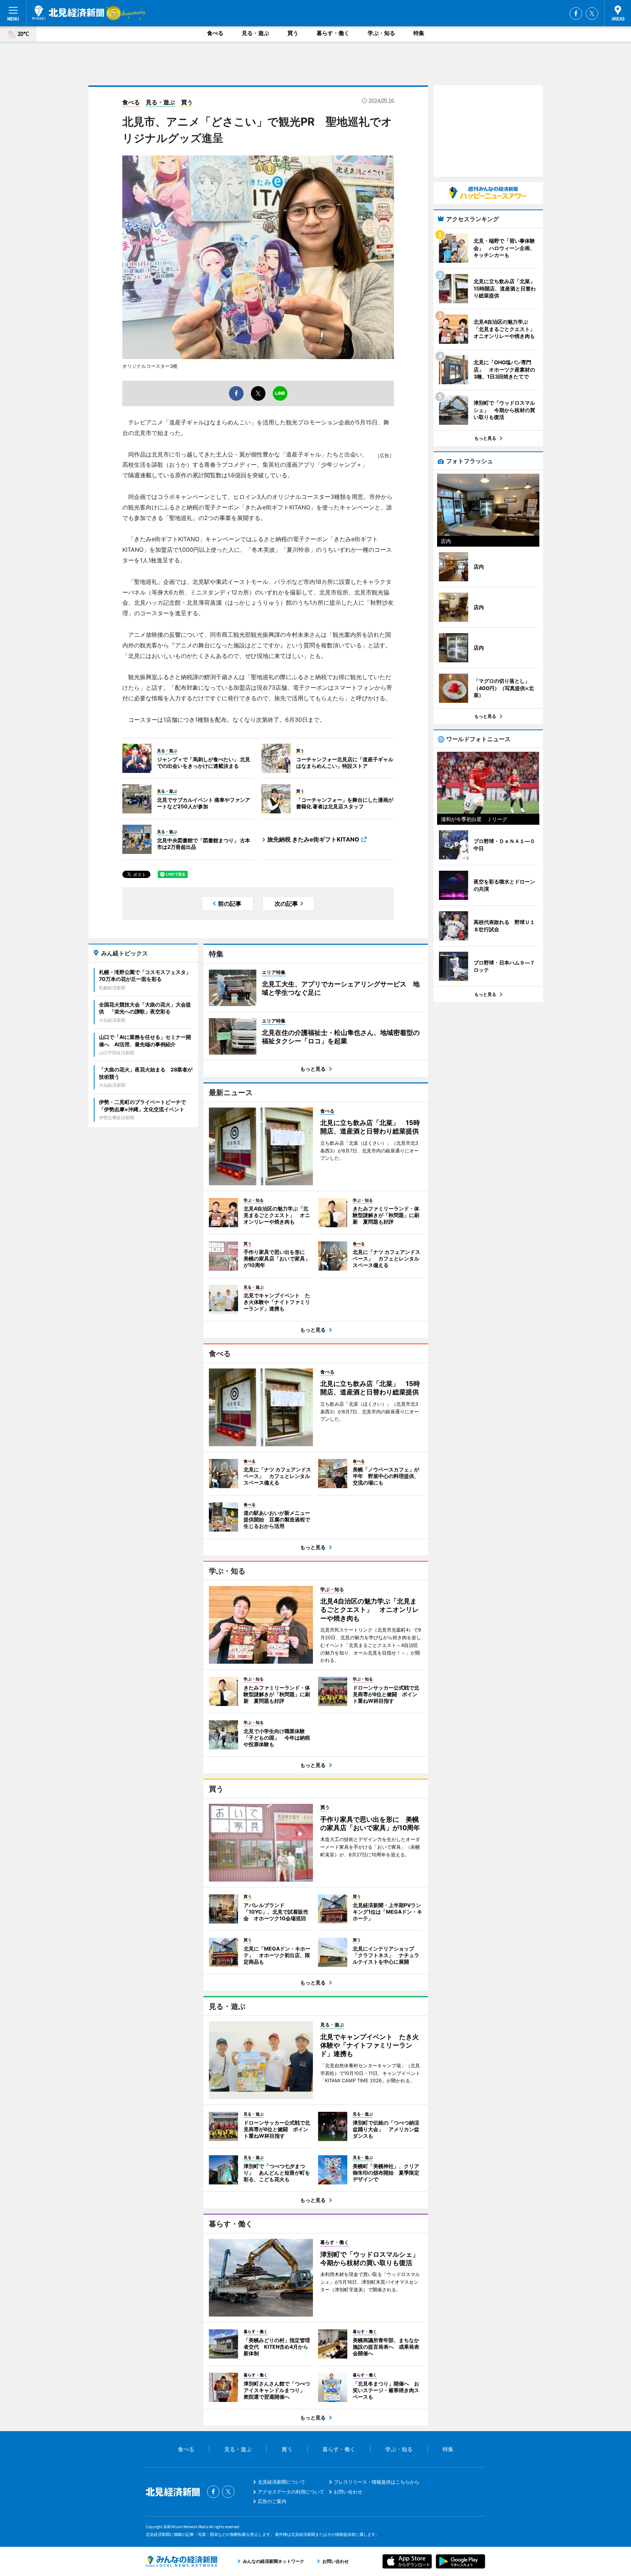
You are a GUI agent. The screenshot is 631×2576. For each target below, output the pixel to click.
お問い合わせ (348, 2492)
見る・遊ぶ (255, 33)
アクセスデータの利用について (291, 2492)
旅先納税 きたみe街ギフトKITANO (313, 839)
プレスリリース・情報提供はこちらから (376, 2482)
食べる (215, 33)
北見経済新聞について (282, 2482)
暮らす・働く (333, 33)
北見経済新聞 (68, 13)
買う (293, 33)
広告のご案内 (272, 2501)
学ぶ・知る (381, 33)
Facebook (576, 14)
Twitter (592, 14)
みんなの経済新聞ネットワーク (181, 2561)
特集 (419, 33)
